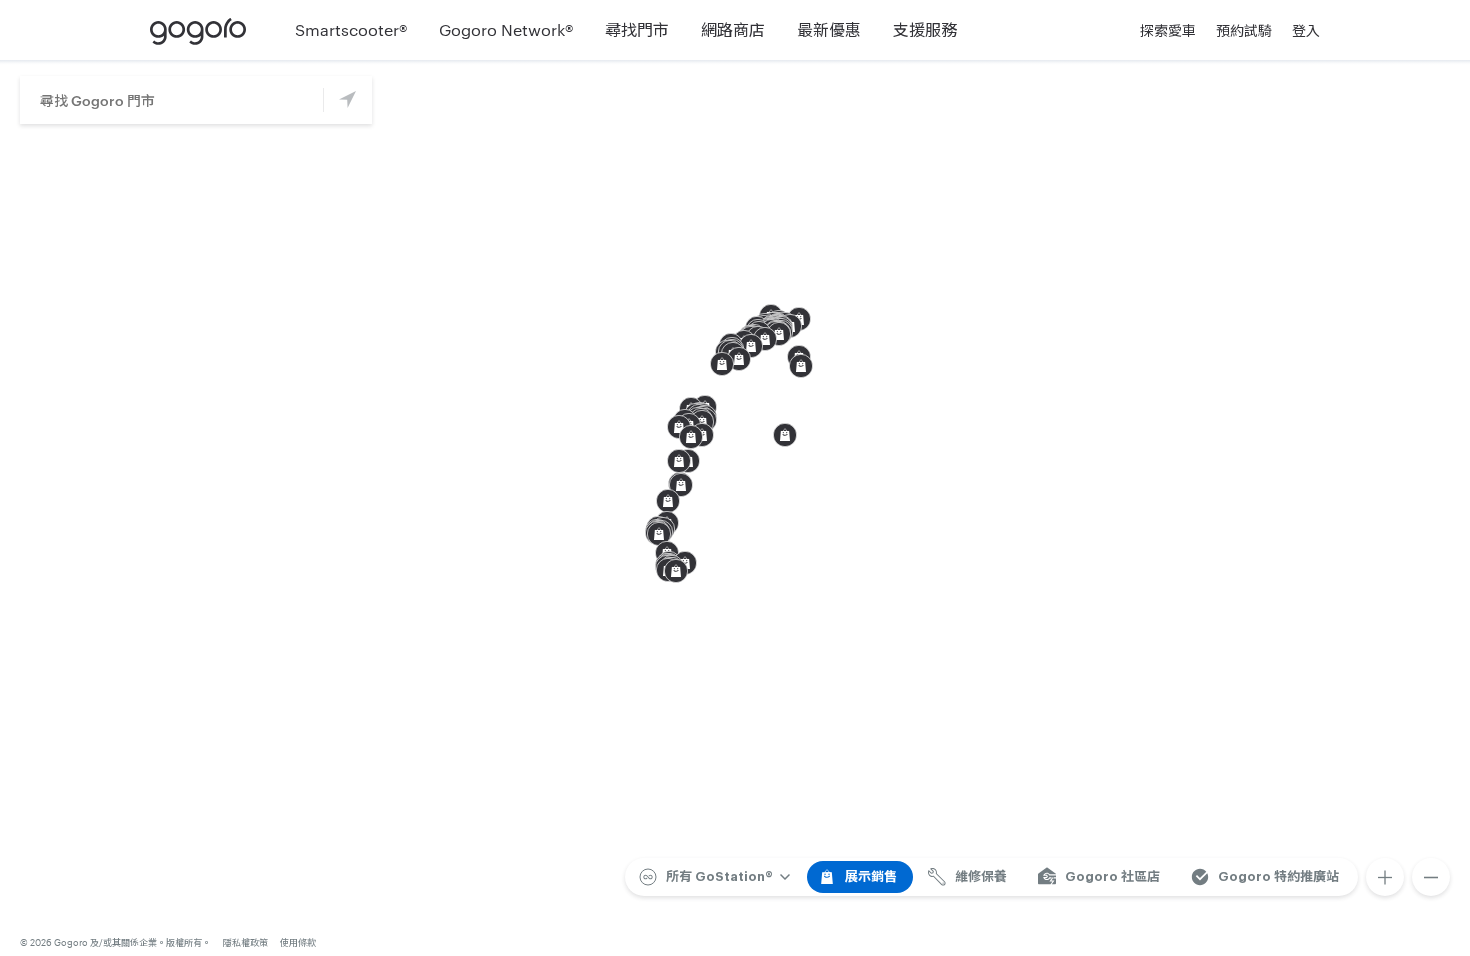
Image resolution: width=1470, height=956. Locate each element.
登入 (1306, 30)
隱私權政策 (245, 942)
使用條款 (298, 942)
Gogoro (202, 30)
